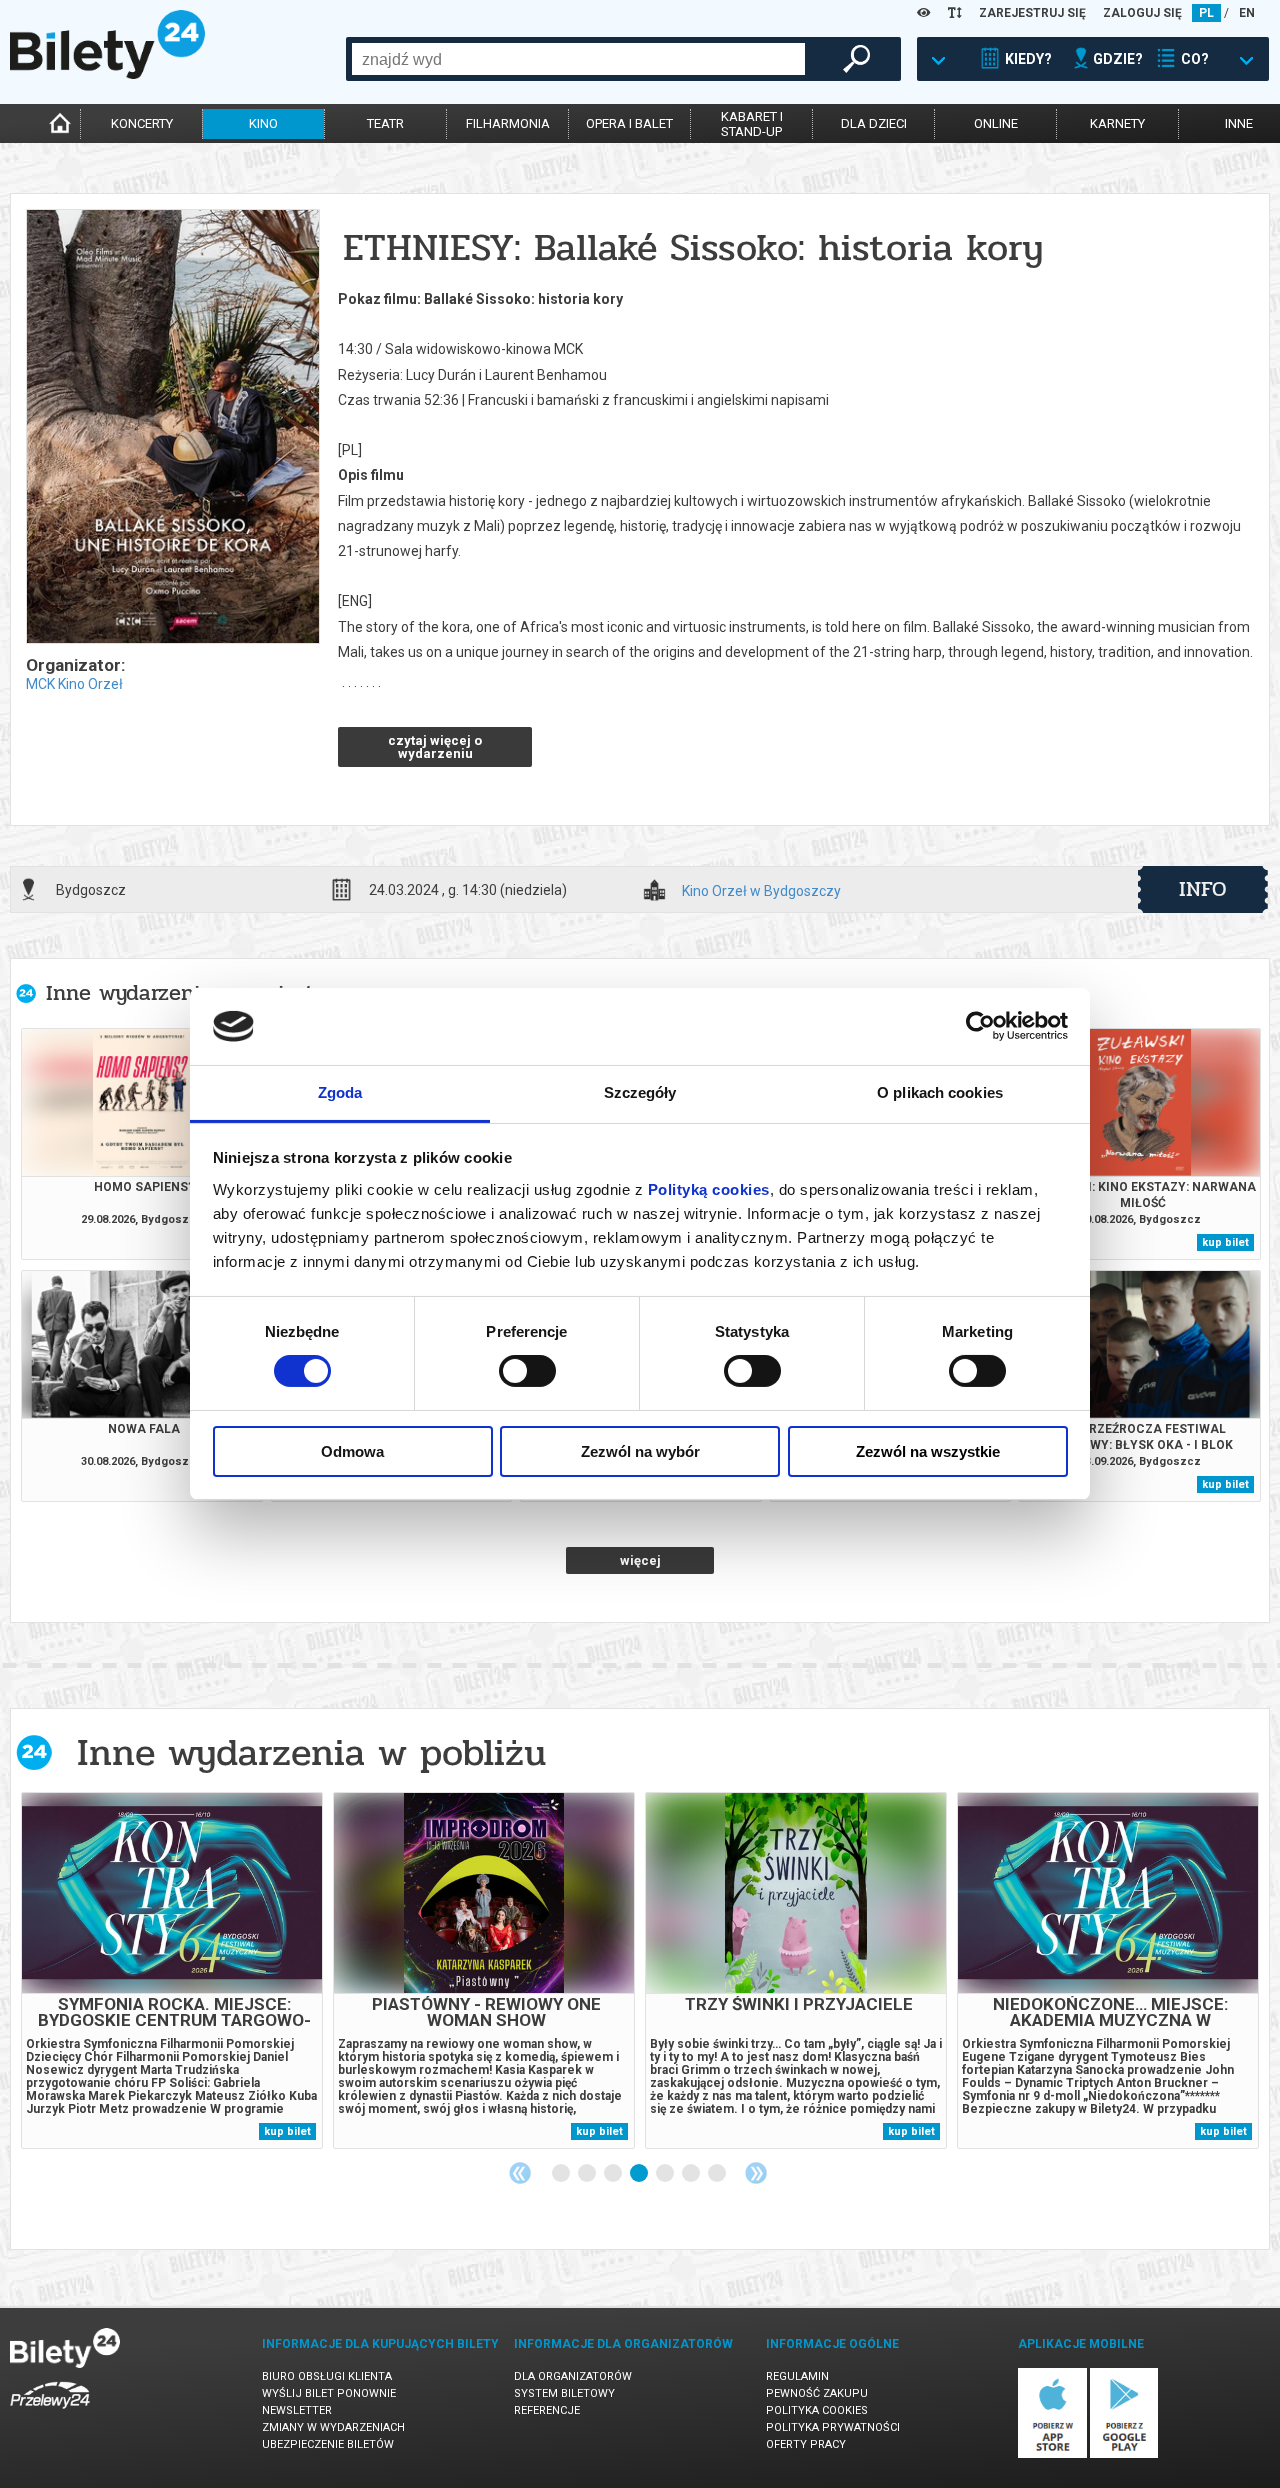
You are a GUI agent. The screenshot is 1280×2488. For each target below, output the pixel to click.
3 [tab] (614, 2174)
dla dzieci (874, 123)
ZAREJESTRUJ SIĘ (1032, 13)
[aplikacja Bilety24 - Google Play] (1124, 2454)
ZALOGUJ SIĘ (1142, 13)
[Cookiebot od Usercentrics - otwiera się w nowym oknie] (980, 1026)
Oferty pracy (806, 2444)
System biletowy (564, 2393)
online (996, 123)
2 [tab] (588, 2174)
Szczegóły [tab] (640, 1092)
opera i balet (629, 123)
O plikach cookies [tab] (940, 1092)
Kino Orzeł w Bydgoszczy (761, 891)
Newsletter (297, 2410)
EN (1247, 13)
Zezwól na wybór (640, 1451)
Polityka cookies (817, 2410)
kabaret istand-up (752, 124)
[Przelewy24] (50, 2412)
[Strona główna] (107, 74)
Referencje (547, 2410)
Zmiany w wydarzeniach (333, 2427)
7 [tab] (718, 2174)
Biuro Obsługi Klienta (327, 2376)
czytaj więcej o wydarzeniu (435, 747)
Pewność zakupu (817, 2393)
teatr (385, 123)
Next (756, 2173)
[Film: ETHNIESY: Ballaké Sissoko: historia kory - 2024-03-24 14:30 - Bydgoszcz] (172, 428)
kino (263, 123)
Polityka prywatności (833, 2427)
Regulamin (797, 2376)
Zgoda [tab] (340, 1092)
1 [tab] (562, 2174)
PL (1206, 13)
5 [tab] (666, 2174)
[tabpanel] (172, 1970)
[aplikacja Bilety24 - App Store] (1052, 2454)
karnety (1117, 123)
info (1203, 889)
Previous (520, 2173)
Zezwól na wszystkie (928, 1451)
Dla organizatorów (573, 2376)
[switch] (527, 1371)
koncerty (142, 123)
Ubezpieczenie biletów (328, 2444)
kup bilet (1225, 1242)
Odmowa (352, 1451)
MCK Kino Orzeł (74, 684)
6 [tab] (692, 2174)
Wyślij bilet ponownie (329, 2393)
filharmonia (508, 123)
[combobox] (578, 59)
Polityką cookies (709, 1189)
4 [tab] (640, 2174)
